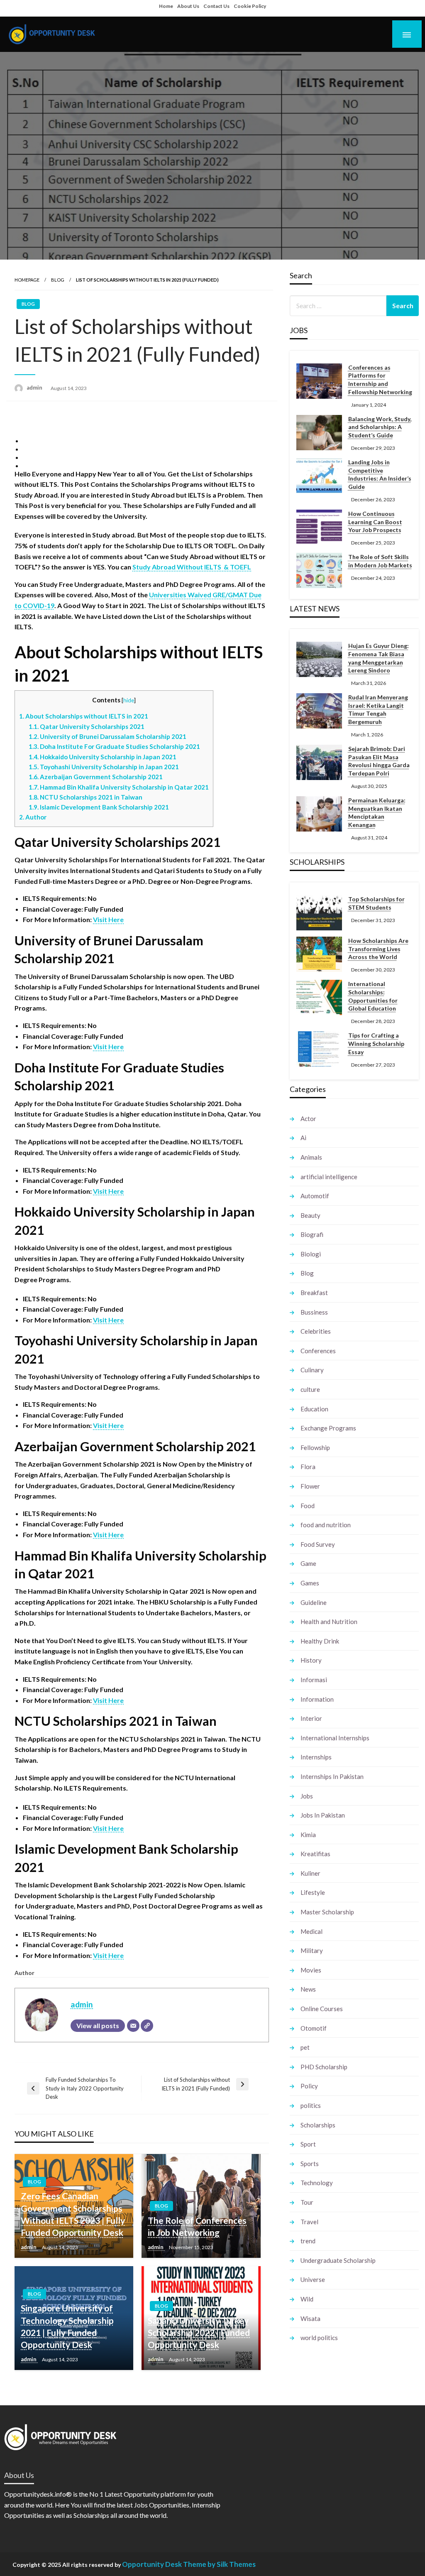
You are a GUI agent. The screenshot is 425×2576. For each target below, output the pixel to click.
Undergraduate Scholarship (338, 2260)
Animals (311, 1157)
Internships (316, 1757)
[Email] (133, 2026)
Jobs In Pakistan (323, 1815)
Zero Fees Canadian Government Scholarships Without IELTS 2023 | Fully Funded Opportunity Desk (73, 2214)
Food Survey (318, 1544)
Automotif (315, 1196)
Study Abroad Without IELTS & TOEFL (192, 567)
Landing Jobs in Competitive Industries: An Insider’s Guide (380, 474)
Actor (308, 1119)
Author (33, 817)
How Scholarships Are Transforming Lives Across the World (378, 949)
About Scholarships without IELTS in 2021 (84, 716)
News (308, 1989)
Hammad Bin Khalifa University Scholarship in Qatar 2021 (119, 787)
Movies (311, 1970)
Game (308, 1563)
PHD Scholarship (324, 2067)
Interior (311, 1718)
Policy (309, 2086)
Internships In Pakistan (332, 1776)
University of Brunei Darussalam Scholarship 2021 (107, 736)
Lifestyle (313, 1892)
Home (166, 6)
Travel (309, 2222)
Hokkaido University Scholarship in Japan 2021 (103, 757)
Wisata (310, 2318)
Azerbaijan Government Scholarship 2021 (96, 777)
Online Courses (322, 2009)
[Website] (147, 2026)
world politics (319, 2338)
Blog (58, 280)
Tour (307, 2202)
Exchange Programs (328, 1428)
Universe (313, 2279)
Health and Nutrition (329, 1622)
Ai (303, 1138)
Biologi (311, 1254)
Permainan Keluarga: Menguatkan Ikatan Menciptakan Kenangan (377, 812)
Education (314, 1409)
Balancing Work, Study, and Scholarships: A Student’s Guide (380, 427)
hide (129, 700)
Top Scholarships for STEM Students (376, 903)
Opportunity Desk (152, 2564)
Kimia (308, 1835)
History (311, 1660)
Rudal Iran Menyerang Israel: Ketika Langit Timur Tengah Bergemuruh (378, 709)
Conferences (318, 1351)
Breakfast (314, 1293)
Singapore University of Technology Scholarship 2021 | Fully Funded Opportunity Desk (67, 2326)
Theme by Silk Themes (219, 2564)
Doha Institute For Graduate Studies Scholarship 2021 (114, 746)
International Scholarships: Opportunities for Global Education (373, 996)
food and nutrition (326, 1525)
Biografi (312, 1234)
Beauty (310, 1215)
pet (305, 2047)
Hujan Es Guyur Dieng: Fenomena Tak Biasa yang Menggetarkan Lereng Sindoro (379, 658)
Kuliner (310, 1873)
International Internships (335, 1738)
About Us (188, 6)
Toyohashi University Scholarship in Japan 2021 (104, 767)
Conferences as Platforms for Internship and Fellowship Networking (380, 380)
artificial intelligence (329, 1177)
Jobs (307, 1796)
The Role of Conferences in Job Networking (197, 2226)
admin (35, 388)
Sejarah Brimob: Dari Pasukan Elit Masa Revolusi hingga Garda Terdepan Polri (379, 761)
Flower (310, 1486)
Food (308, 1506)
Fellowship (315, 1447)
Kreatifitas (315, 1854)
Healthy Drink (320, 1641)
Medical (311, 1931)
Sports (310, 2164)
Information (317, 1699)
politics (311, 2105)
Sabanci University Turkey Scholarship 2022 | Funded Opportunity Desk (199, 2333)
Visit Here (108, 919)
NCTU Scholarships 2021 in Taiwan (85, 797)
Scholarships (318, 2125)
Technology (317, 2183)
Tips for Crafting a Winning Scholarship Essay (376, 1043)
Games (310, 1583)
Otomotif (314, 2028)
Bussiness (314, 1312)
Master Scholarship (327, 1912)
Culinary (312, 1370)
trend (308, 2241)
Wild (307, 2299)
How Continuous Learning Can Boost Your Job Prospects (375, 522)
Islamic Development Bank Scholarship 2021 (99, 807)
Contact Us (216, 6)
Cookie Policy (250, 6)
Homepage (27, 280)
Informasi (314, 1680)
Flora (308, 1467)
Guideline (314, 1602)
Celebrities (316, 1331)
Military (312, 1950)
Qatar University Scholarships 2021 (87, 726)
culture (310, 1389)
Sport (308, 2144)
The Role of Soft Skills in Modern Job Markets (380, 561)
